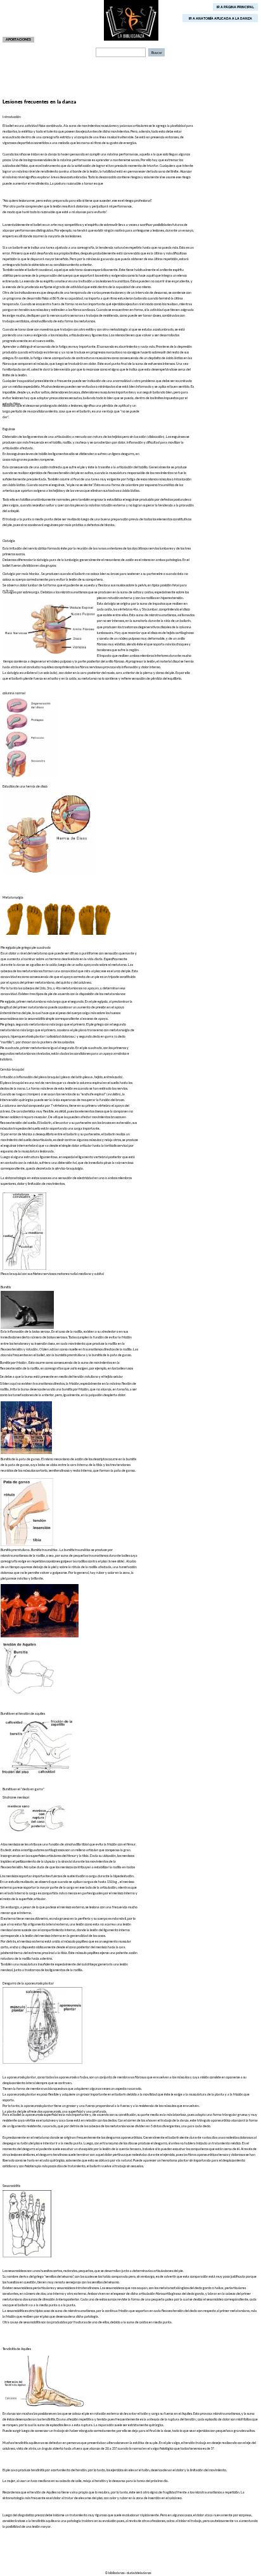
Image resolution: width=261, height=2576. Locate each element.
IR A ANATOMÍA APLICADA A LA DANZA (220, 18)
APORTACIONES (18, 39)
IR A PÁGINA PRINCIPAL (235, 7)
